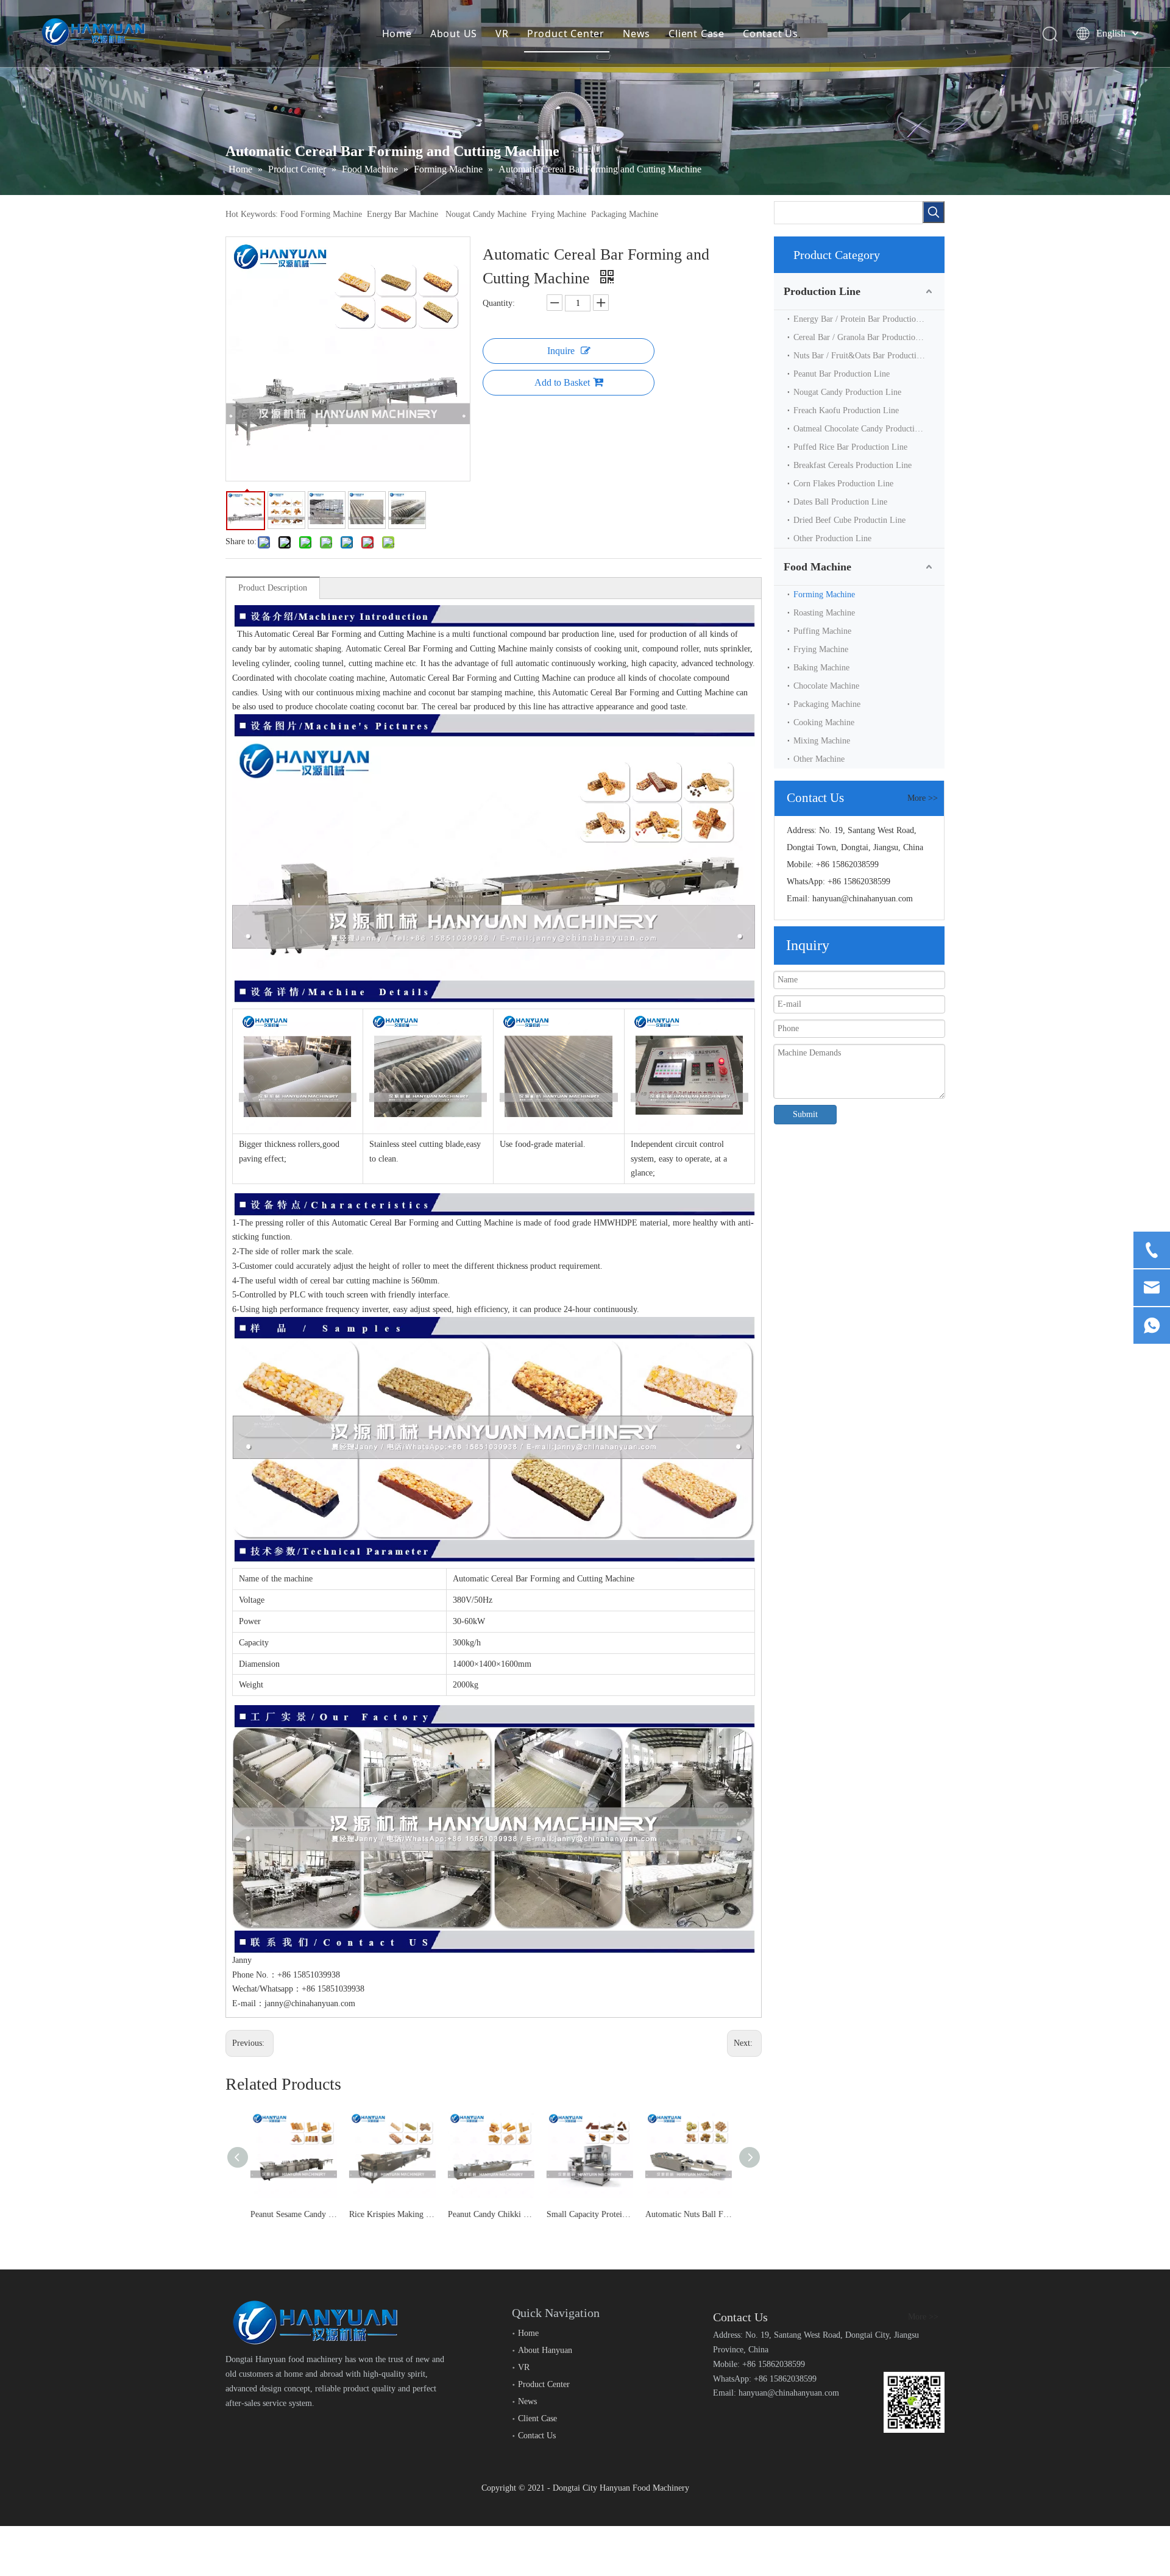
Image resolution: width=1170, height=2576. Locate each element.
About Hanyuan (545, 2350)
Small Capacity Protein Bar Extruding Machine (494, 2214)
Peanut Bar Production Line (842, 374)
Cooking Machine (824, 722)
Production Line (822, 291)
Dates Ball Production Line (840, 502)
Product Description (273, 588)
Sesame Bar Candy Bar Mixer (691, 2214)
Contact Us (771, 34)
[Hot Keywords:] (934, 212)
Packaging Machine (625, 214)
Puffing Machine (822, 631)
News (636, 34)
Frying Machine (559, 214)
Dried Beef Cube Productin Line (849, 520)
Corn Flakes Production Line (843, 484)
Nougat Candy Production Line (847, 392)
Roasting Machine (824, 613)
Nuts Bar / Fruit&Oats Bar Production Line (868, 356)
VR (502, 34)
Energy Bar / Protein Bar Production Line (866, 319)
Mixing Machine (822, 741)
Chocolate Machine (826, 686)
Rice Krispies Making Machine (296, 2214)
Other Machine (819, 759)
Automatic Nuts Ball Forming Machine (592, 2214)
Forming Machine (824, 594)
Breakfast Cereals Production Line (853, 465)
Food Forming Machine (321, 214)
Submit (805, 1114)
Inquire (561, 351)
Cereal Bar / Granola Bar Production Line (866, 337)
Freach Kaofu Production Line (846, 410)
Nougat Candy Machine (486, 214)
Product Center (566, 34)
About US (454, 34)
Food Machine (817, 567)
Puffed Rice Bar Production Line (850, 447)
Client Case (697, 34)
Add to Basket (562, 382)
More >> (923, 798)
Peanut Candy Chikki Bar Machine (395, 2214)
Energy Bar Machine (402, 214)
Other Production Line (832, 538)
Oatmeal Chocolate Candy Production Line (867, 429)
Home (397, 34)
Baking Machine (821, 668)
